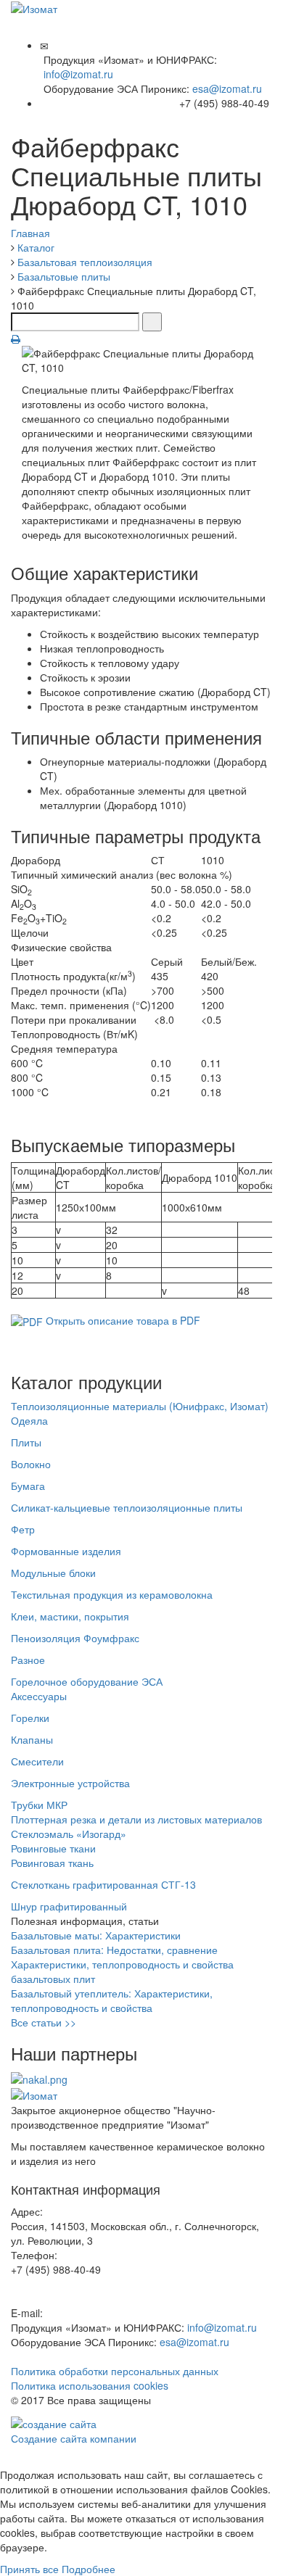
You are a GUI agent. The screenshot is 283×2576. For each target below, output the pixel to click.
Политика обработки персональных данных (115, 2371)
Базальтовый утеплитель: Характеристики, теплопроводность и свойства (112, 2000)
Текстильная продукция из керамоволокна (112, 1594)
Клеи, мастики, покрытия (70, 1616)
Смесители (37, 1761)
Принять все (29, 2569)
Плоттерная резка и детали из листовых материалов (136, 1819)
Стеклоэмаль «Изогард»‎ (69, 1834)
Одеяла (29, 1420)
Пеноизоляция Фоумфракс (75, 1638)
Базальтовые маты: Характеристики (96, 1935)
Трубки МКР (39, 1805)
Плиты (26, 1442)
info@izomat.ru (78, 74)
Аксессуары (39, 1696)
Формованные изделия (66, 1551)
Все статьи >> (44, 2022)
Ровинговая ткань (52, 1863)
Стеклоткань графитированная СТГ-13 (103, 1884)
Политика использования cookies (90, 2385)
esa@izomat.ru (227, 88)
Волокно (31, 1464)
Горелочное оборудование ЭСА (87, 1681)
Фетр (23, 1529)
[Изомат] (34, 7)
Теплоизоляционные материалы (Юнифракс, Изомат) (140, 1406)
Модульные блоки (53, 1573)
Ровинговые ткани (53, 1848)
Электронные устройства (70, 1783)
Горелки (30, 1718)
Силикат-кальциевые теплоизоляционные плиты (127, 1507)
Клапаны (32, 1739)
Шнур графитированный (69, 1906)
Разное (28, 1660)
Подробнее (89, 2569)
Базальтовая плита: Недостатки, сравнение (114, 1950)
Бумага (28, 1486)
